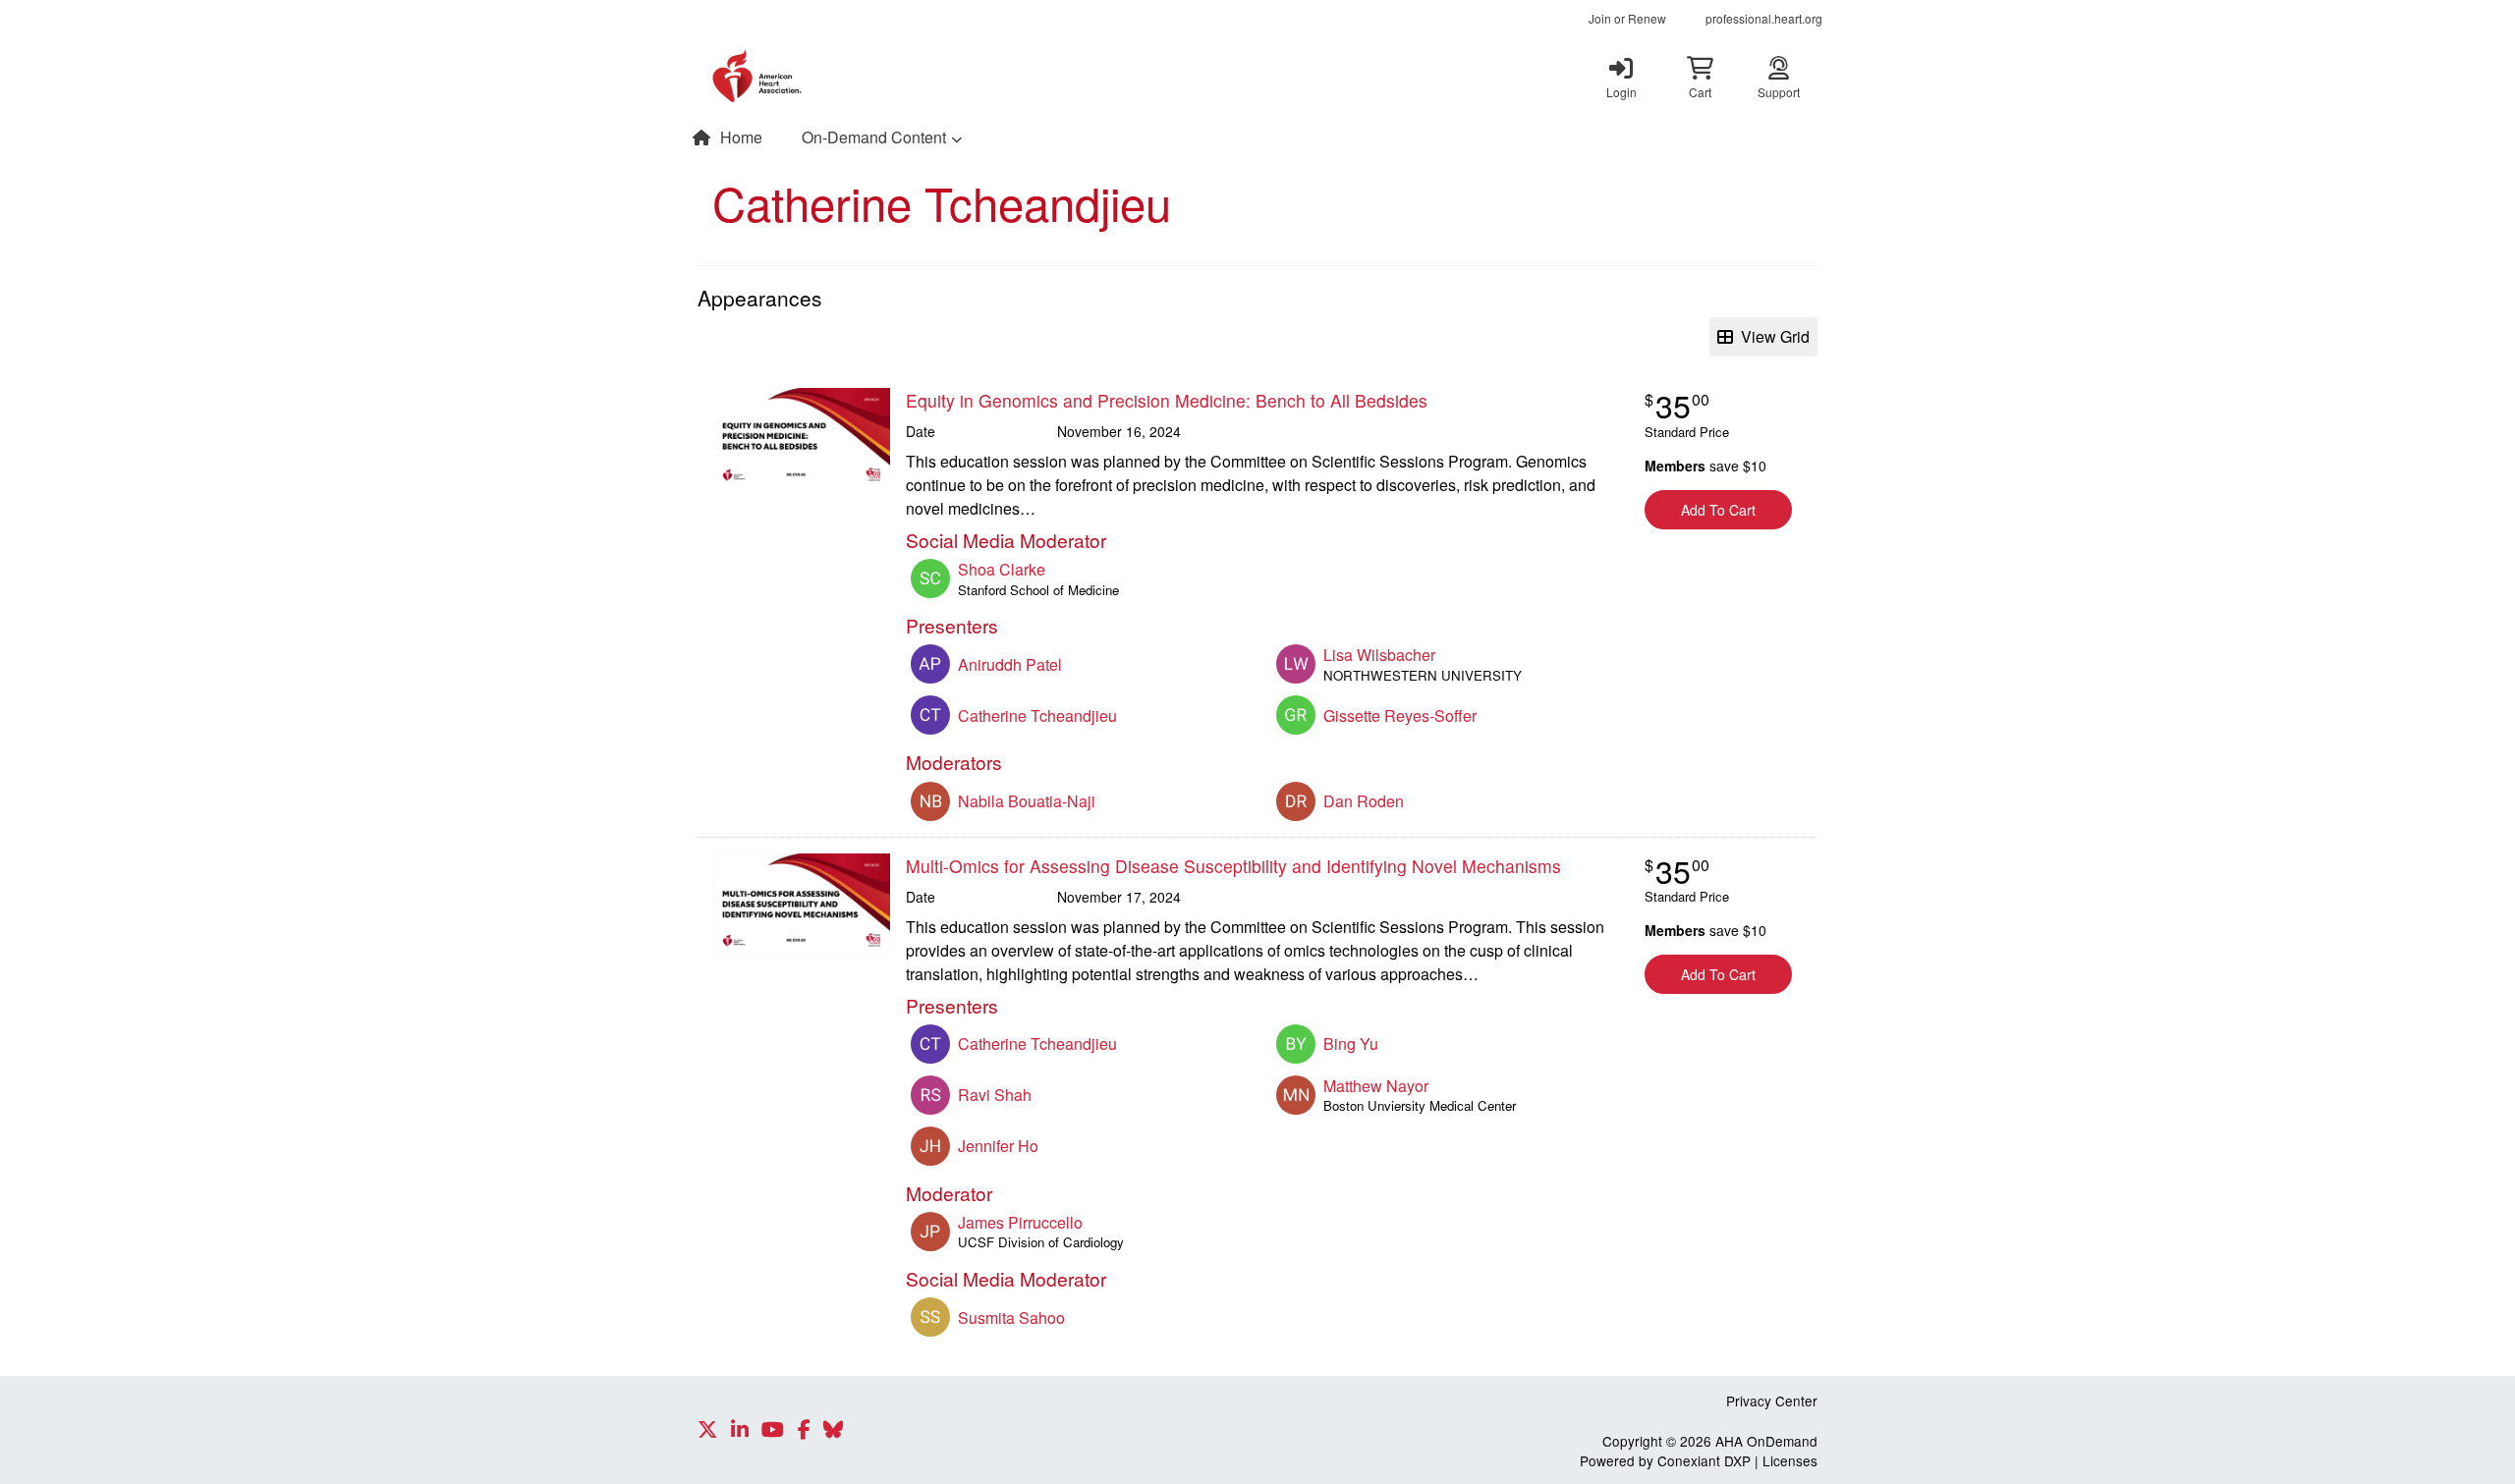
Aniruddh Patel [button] (1010, 664)
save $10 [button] (1705, 466)
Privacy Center (1772, 1401)
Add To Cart (1718, 510)
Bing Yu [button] (1351, 1044)
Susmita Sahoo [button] (1011, 1318)
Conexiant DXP (1704, 1460)
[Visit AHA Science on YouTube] (773, 1430)
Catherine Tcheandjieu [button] (1037, 715)
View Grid (1771, 336)
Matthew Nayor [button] (1376, 1086)
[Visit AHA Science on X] (707, 1430)
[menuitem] (1627, 19)
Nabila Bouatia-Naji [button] (1027, 801)
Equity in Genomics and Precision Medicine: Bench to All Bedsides (1167, 400)
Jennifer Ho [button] (998, 1146)
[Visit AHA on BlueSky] (833, 1430)
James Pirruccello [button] (1020, 1222)
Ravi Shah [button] (995, 1095)
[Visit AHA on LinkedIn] (740, 1430)
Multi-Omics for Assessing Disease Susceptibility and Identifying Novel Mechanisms (1233, 866)
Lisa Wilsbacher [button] (1379, 655)
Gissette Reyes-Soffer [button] (1400, 715)
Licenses (1790, 1460)
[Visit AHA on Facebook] (804, 1430)
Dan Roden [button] (1364, 801)
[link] (1621, 77)
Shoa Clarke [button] (1002, 569)
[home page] (884, 77)
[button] (1700, 77)
